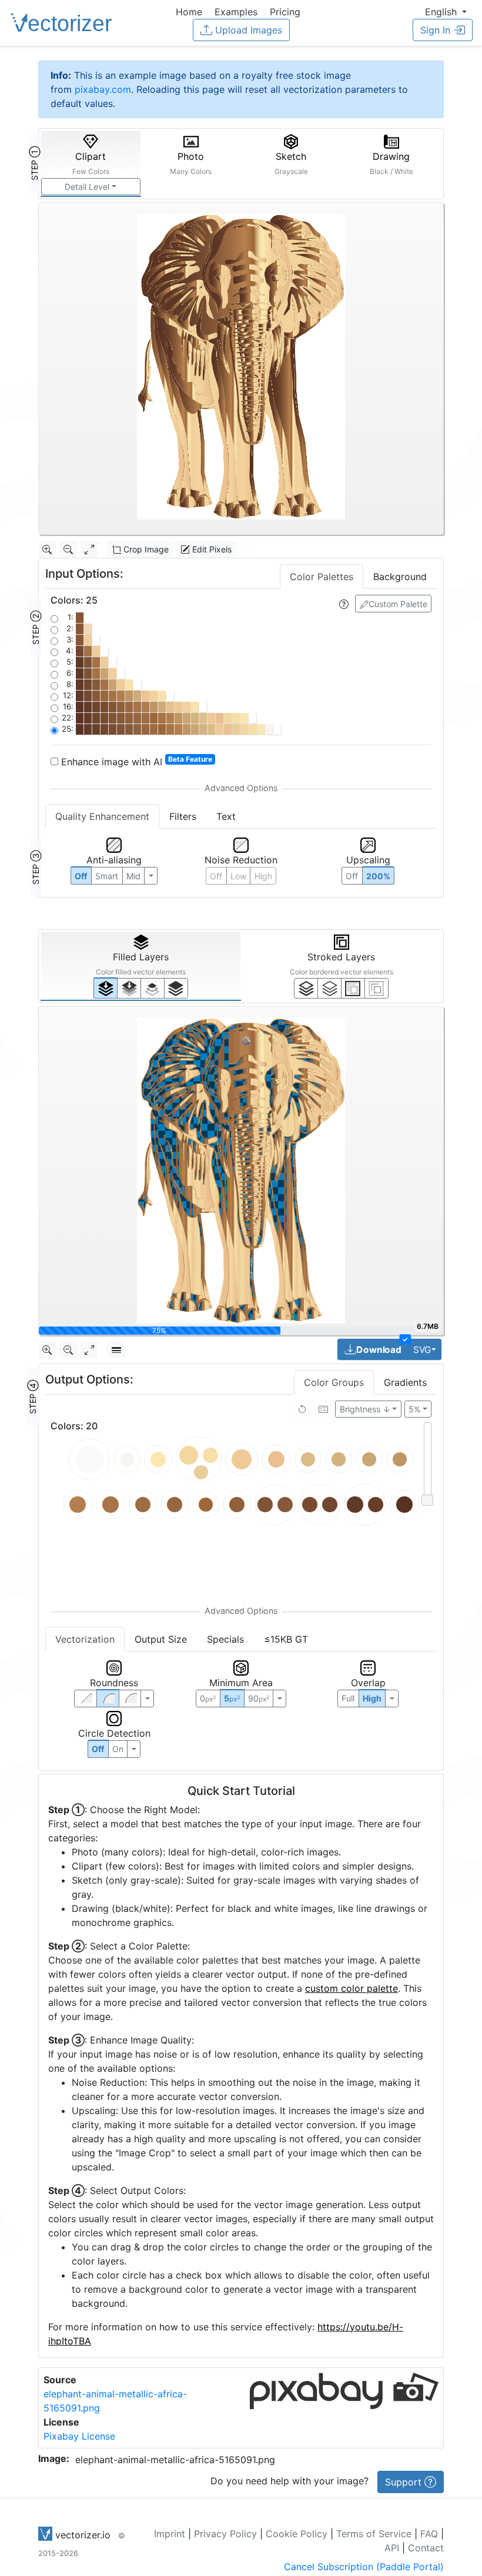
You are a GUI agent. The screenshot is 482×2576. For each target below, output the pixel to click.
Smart (107, 876)
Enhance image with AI (135, 761)
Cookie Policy (297, 2534)
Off (98, 1749)
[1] (153, 988)
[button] (446, 12)
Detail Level (87, 187)
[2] (353, 988)
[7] (306, 988)
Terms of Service (374, 2534)
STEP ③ (36, 867)
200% (378, 876)
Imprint (170, 2534)
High (263, 876)
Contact (426, 2548)
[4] (176, 988)
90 (259, 1698)
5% (414, 1409)
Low (238, 876)
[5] (329, 988)
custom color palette (352, 1988)
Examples (236, 12)
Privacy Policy (225, 2534)
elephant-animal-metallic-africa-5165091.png (175, 2460)
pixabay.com (103, 89)
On (118, 1749)
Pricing (285, 12)
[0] (106, 988)
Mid (133, 876)
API (392, 2548)
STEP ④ (33, 1397)
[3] (376, 988)
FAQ (429, 2534)
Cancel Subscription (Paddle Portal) (364, 2567)
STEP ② (36, 628)
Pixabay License (79, 2436)
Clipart (91, 163)
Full (348, 1698)
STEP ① (34, 163)
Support (405, 2482)
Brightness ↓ (365, 1409)
